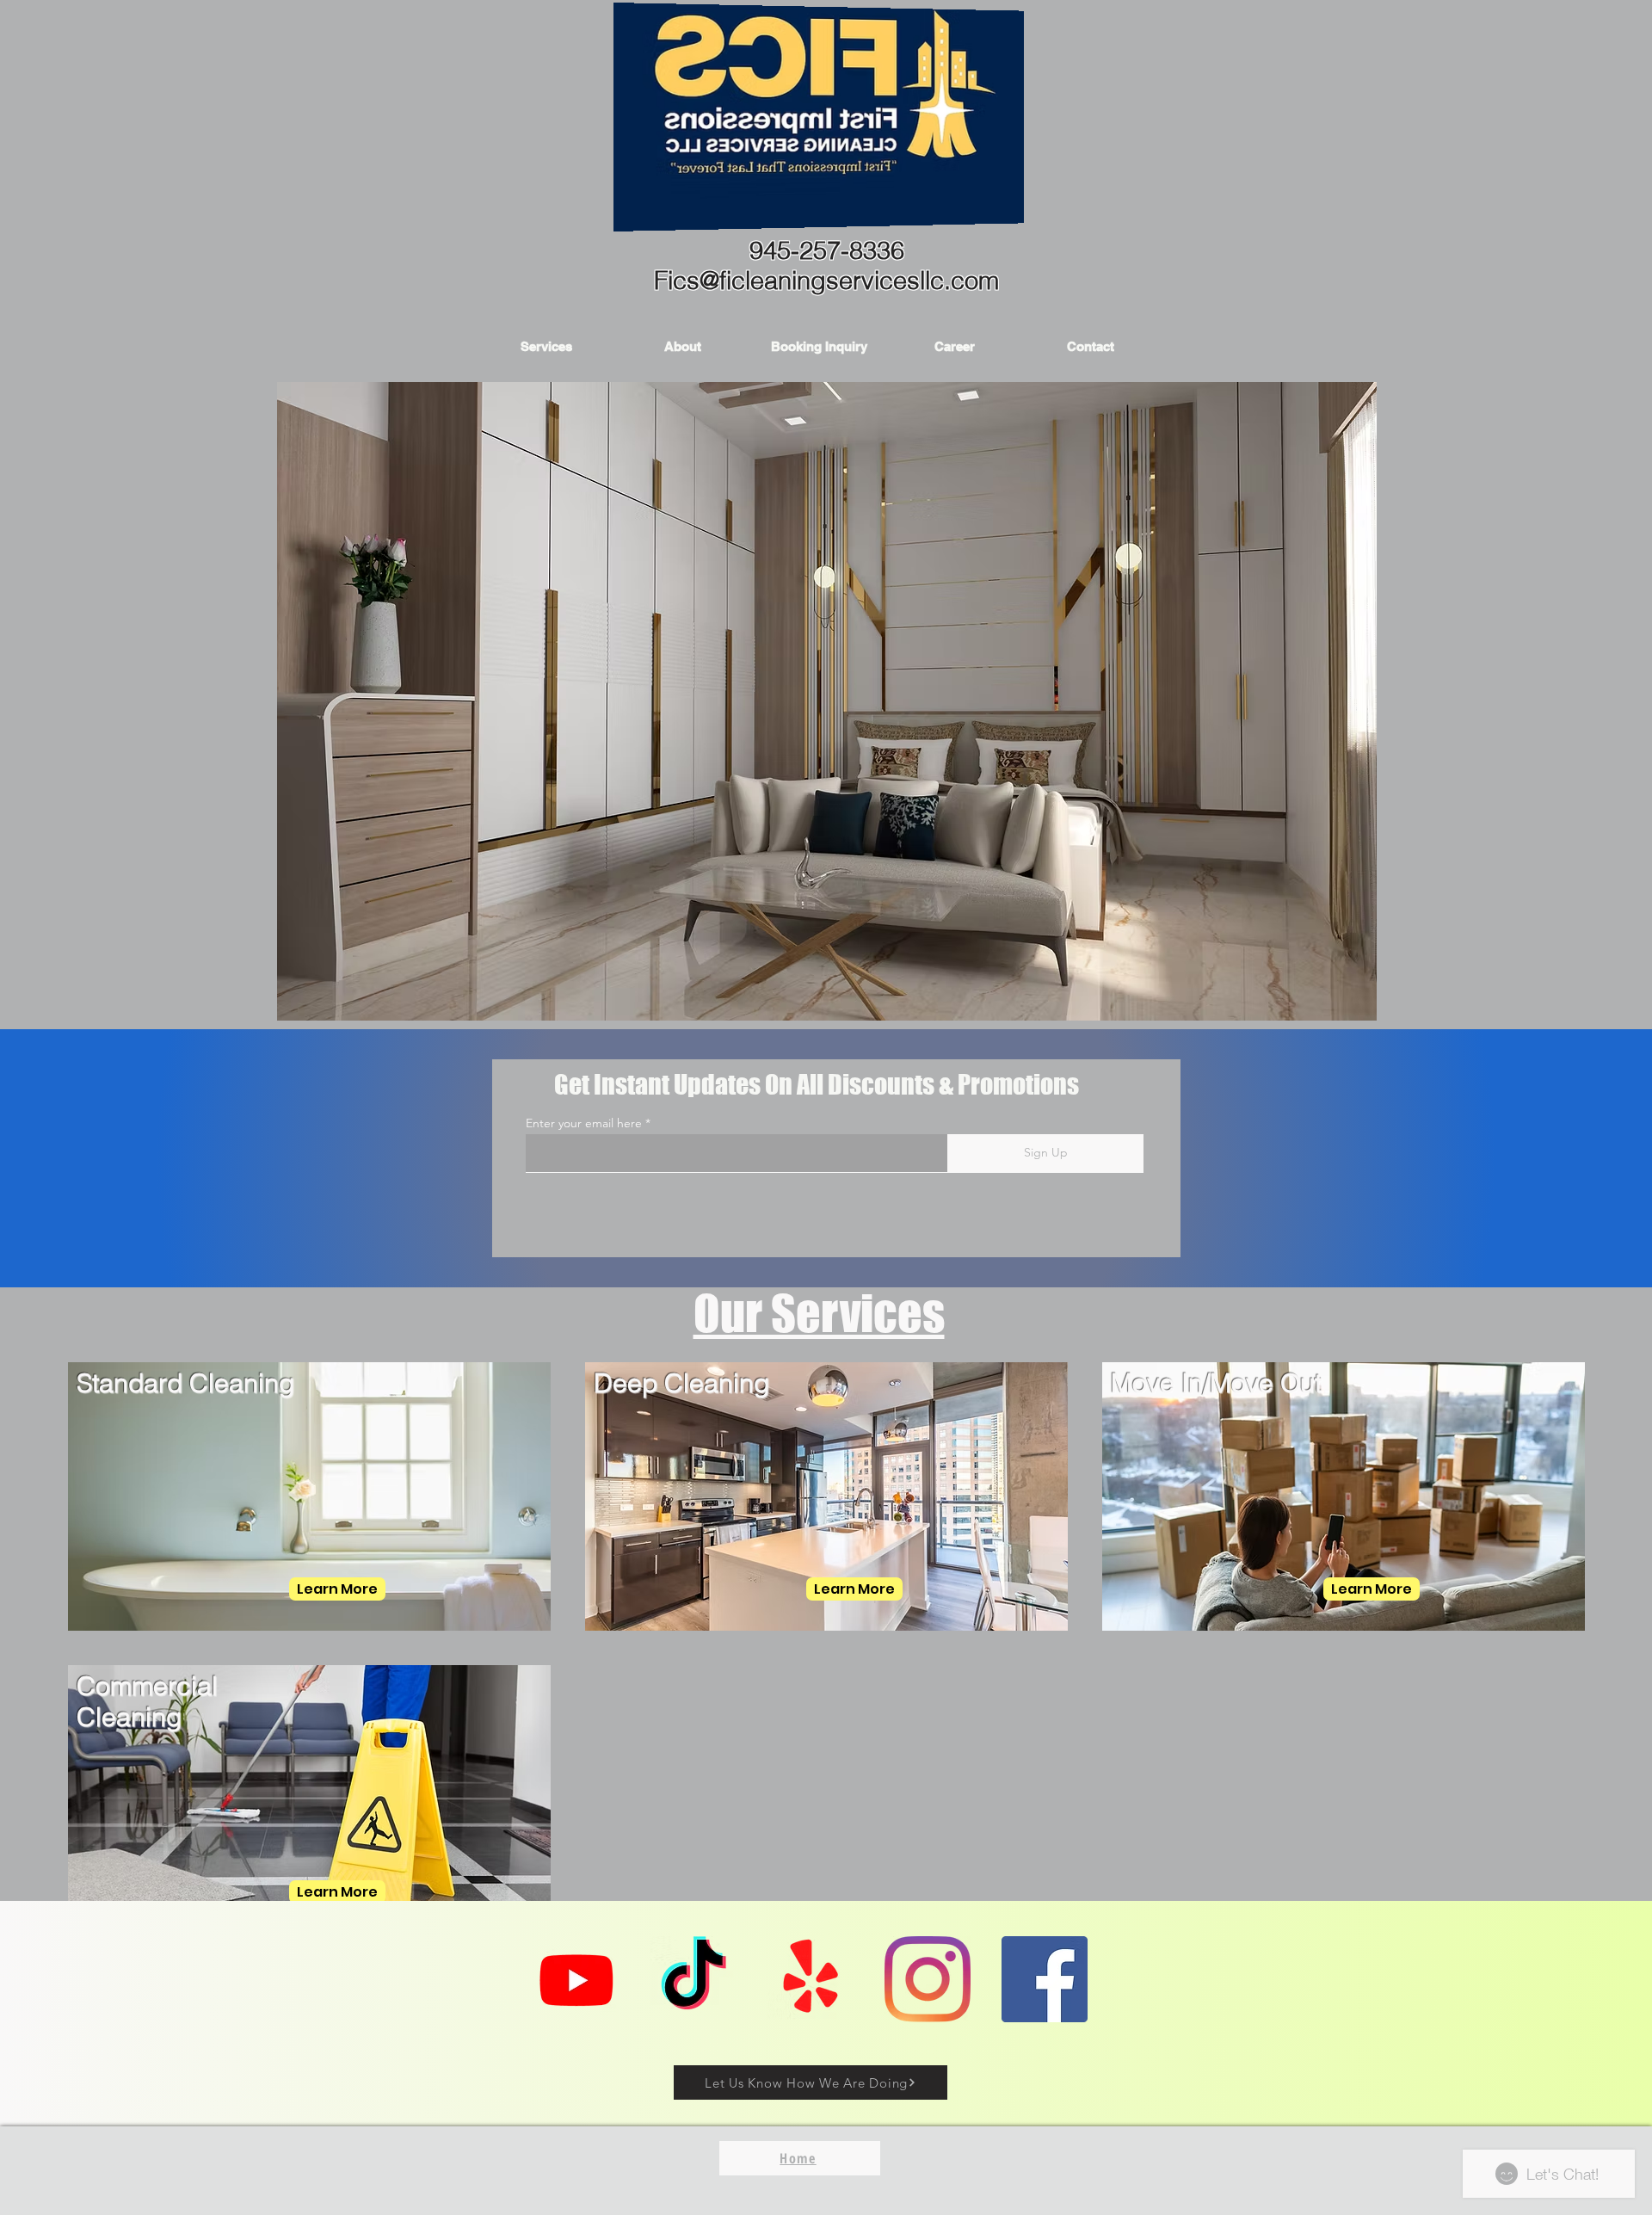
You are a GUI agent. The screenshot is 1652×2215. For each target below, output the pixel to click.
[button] (546, 346)
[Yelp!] (811, 1979)
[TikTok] (693, 1979)
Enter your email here (584, 1123)
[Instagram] (928, 1979)
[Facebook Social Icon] (1045, 1979)
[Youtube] (576, 1979)
